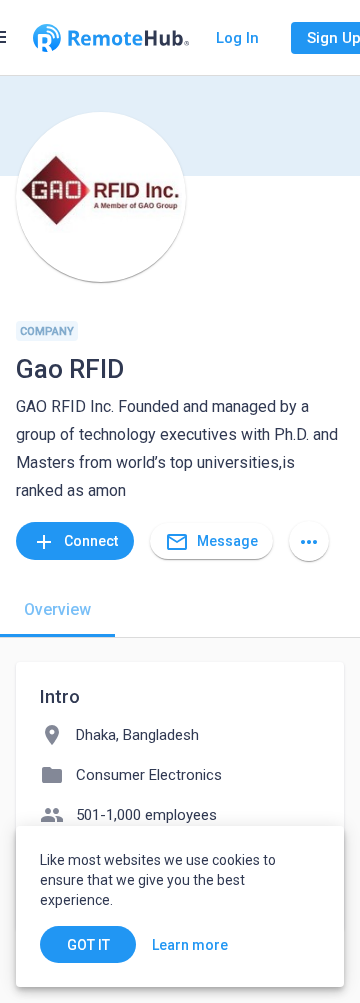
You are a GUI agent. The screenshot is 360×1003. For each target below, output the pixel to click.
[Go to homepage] (111, 38)
